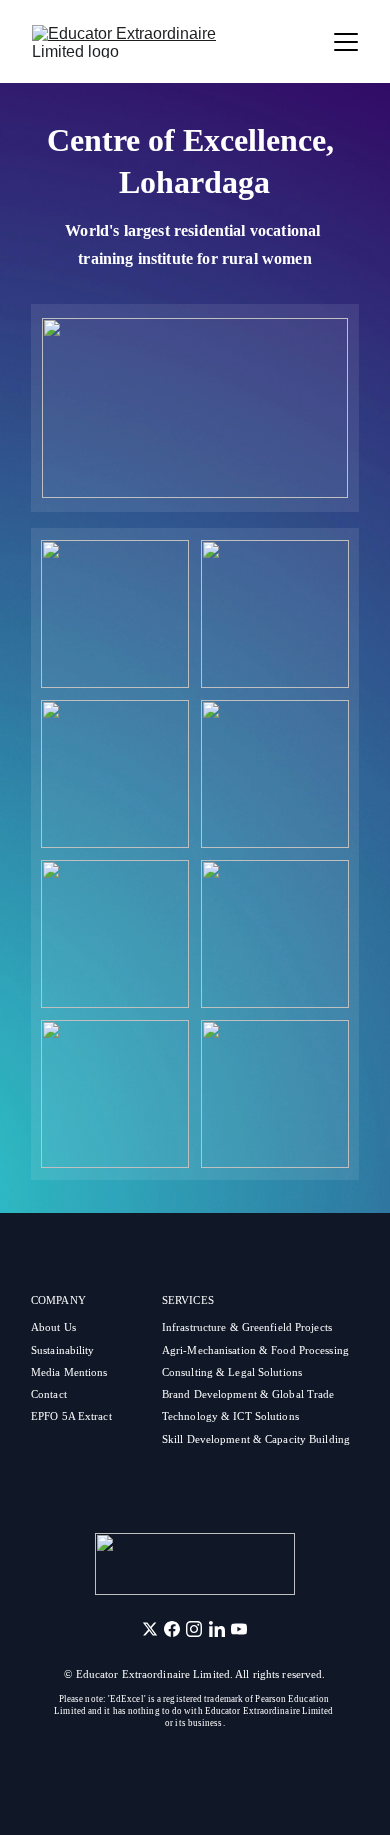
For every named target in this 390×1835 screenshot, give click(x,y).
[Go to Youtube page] (239, 1629)
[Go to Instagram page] (194, 1629)
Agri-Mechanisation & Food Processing (255, 1350)
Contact (50, 1394)
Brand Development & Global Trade (248, 1394)
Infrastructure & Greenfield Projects (247, 1327)
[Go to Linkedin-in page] (217, 1629)
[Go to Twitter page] (150, 1629)
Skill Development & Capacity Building (256, 1439)
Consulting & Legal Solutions (232, 1372)
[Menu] (346, 42)
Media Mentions (69, 1372)
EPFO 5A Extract (73, 1416)
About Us (53, 1327)
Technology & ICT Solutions (230, 1416)
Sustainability (63, 1350)
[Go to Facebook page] (172, 1629)
